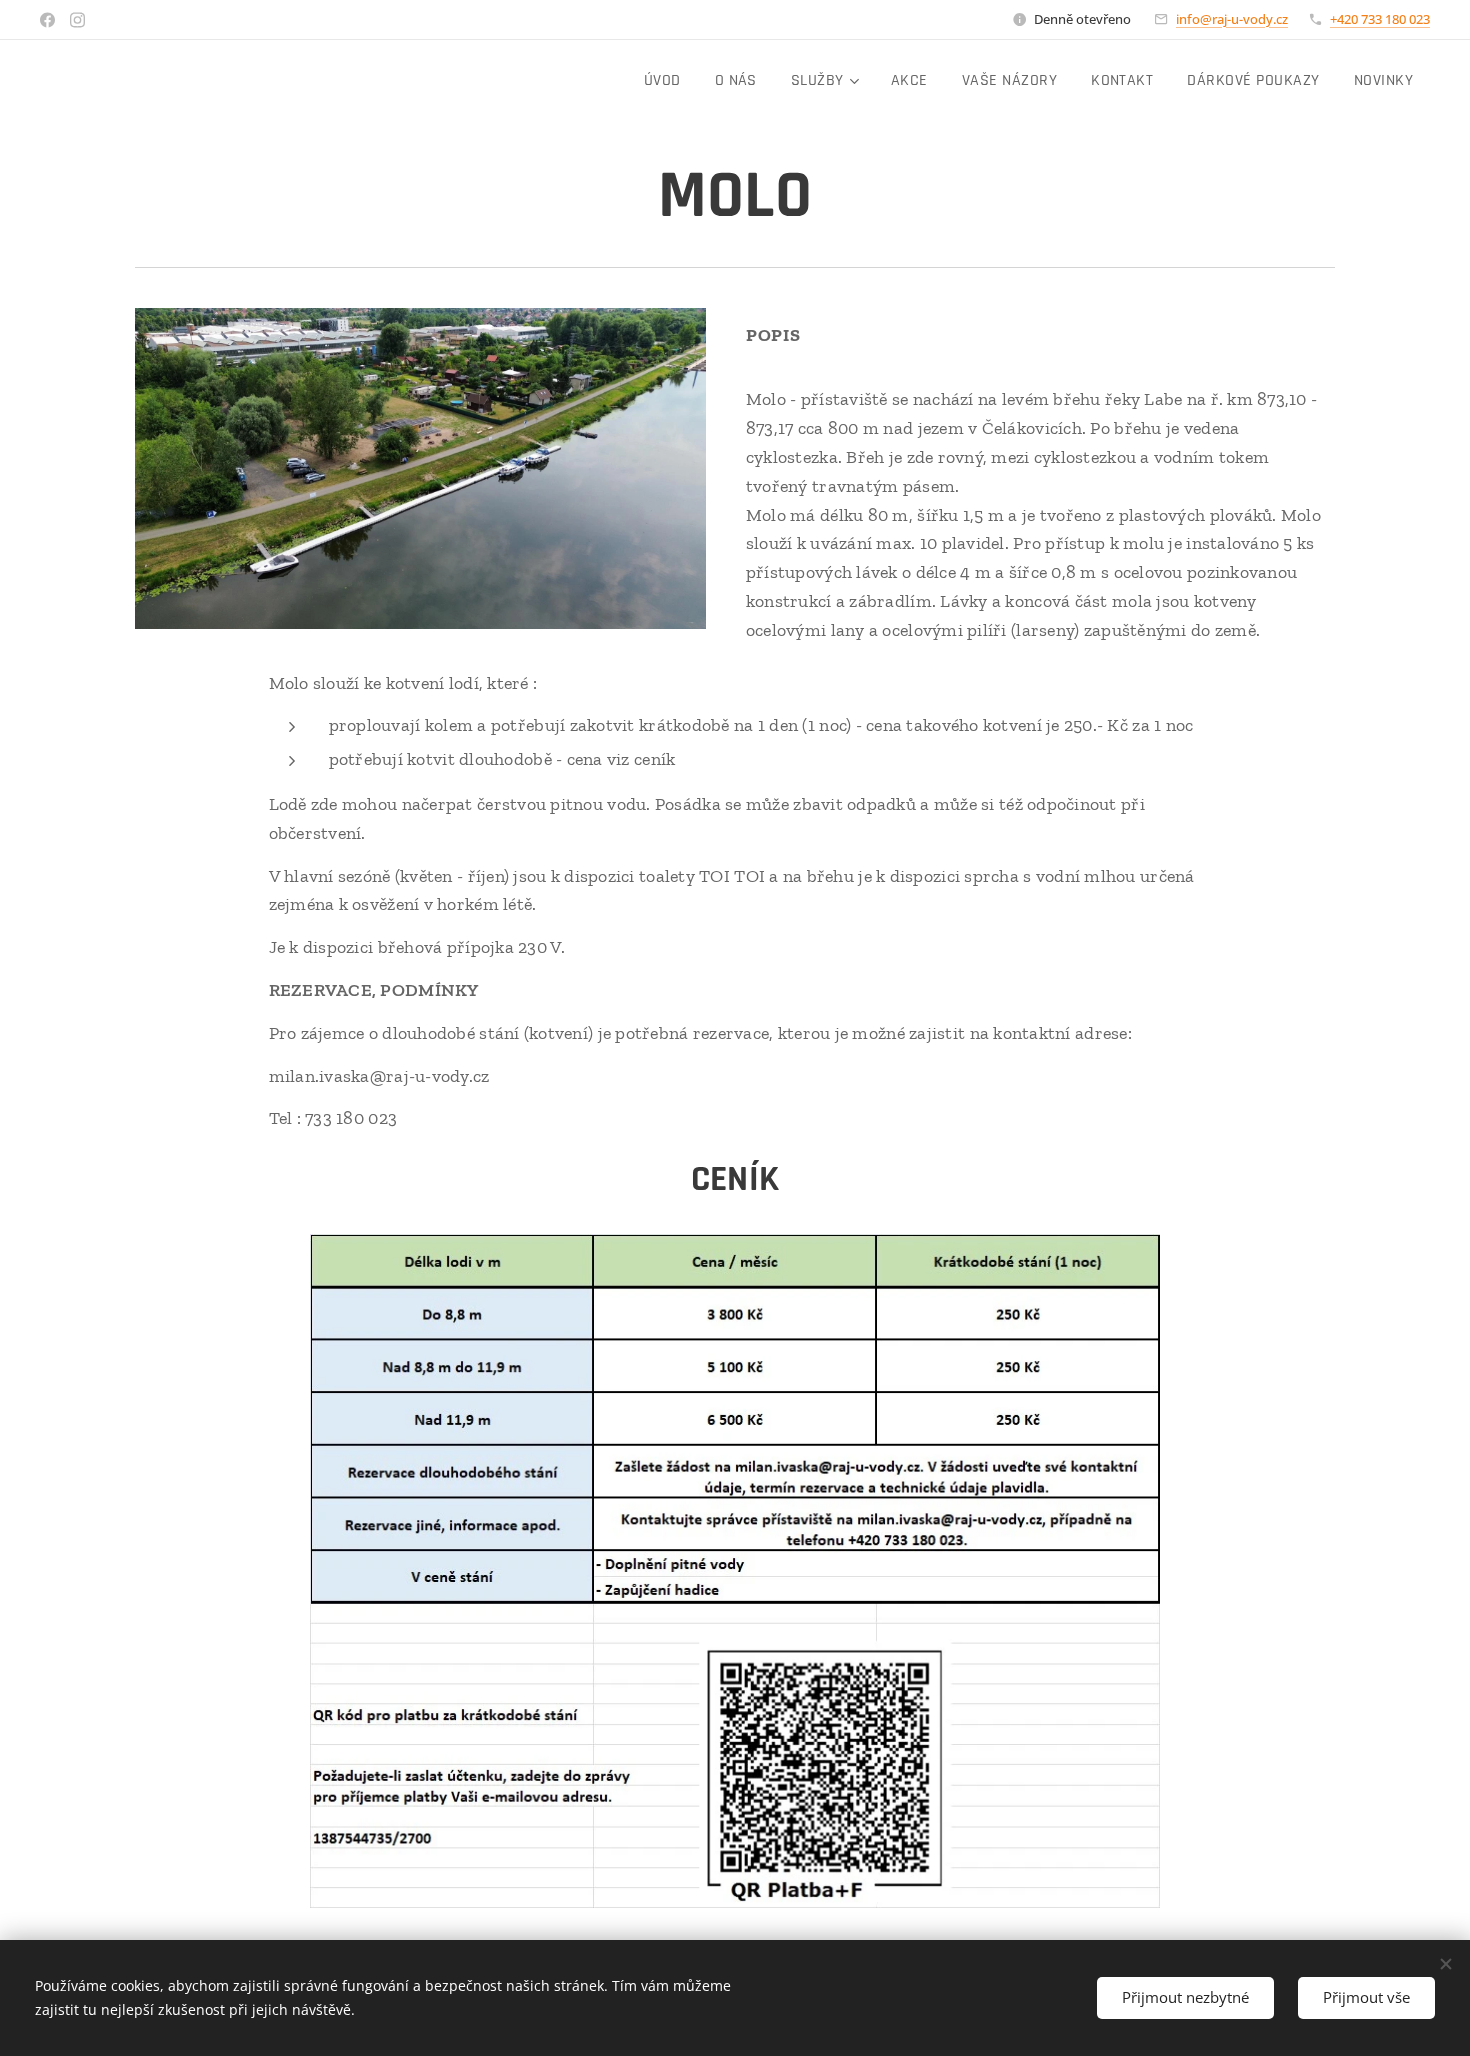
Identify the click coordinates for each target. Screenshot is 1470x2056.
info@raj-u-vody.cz (1232, 19)
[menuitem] (662, 81)
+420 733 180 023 (1380, 19)
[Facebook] (47, 20)
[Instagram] (77, 20)
